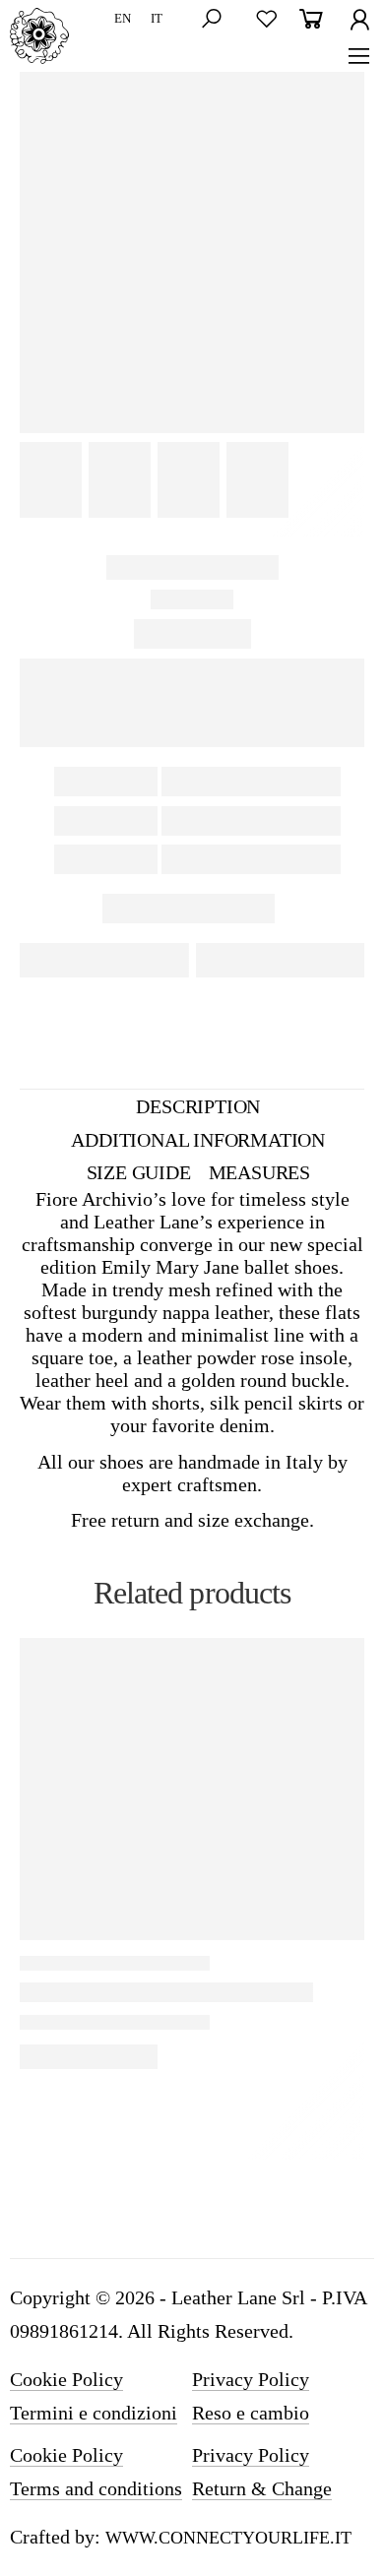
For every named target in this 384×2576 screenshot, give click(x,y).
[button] (217, 20)
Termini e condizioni (94, 2413)
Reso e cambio (251, 2413)
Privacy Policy (251, 2379)
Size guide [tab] (139, 1172)
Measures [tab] (259, 1172)
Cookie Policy (66, 2379)
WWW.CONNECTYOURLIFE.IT (228, 2538)
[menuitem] (123, 20)
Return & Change (262, 2488)
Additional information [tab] (198, 1140)
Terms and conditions (96, 2488)
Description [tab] (198, 1106)
